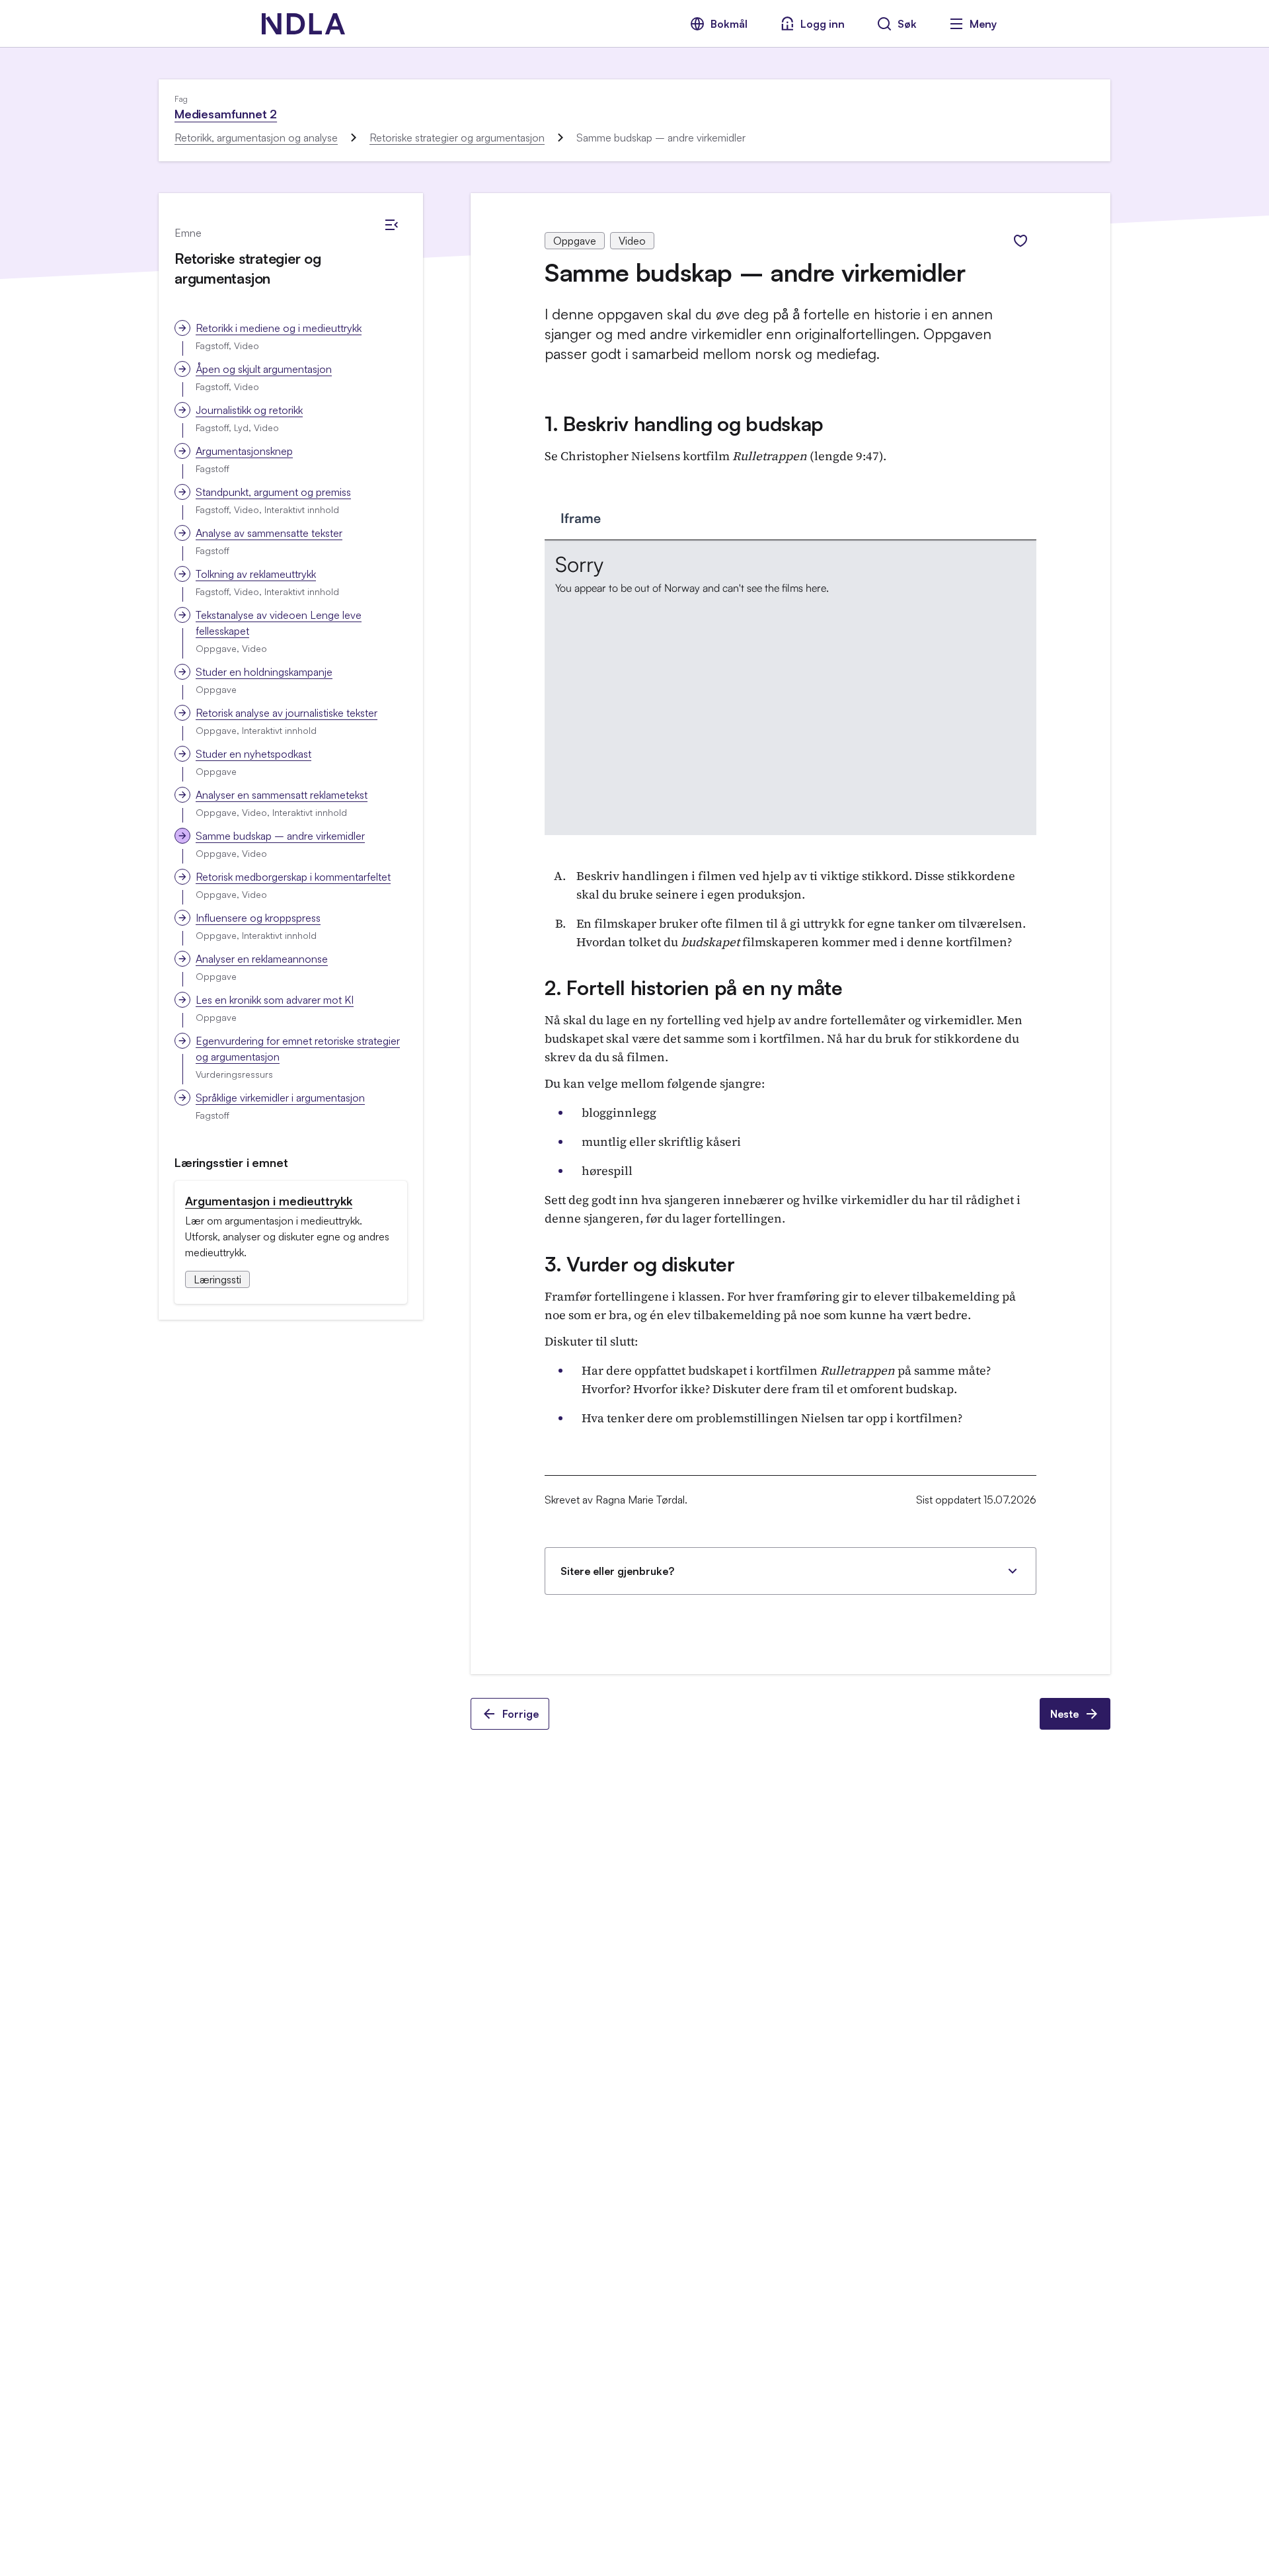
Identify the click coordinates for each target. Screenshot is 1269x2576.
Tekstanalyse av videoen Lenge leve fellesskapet (279, 623)
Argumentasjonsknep (244, 451)
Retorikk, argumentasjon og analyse (256, 138)
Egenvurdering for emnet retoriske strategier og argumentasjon (298, 1049)
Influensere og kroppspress (258, 918)
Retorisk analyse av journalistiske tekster (287, 713)
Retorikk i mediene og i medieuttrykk (279, 328)
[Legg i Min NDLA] (1020, 241)
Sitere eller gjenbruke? (617, 1571)
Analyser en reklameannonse (262, 959)
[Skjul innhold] (391, 225)
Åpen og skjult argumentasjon (264, 369)
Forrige (520, 1714)
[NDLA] (303, 24)
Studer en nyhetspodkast (253, 754)
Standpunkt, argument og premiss (273, 492)
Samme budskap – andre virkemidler (280, 836)
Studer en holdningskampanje (264, 672)
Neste (1064, 1714)
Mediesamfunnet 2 (226, 114)
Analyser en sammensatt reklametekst (282, 795)
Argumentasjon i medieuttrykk (269, 1201)
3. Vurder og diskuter (640, 1264)
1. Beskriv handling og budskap (684, 423)
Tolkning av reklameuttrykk (256, 574)
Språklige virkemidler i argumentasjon (280, 1098)
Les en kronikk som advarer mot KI (275, 1000)
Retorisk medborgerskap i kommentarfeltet (293, 877)
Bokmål (729, 24)
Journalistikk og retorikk (249, 410)
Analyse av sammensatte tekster (269, 533)
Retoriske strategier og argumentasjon (457, 138)
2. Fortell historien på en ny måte (694, 987)
